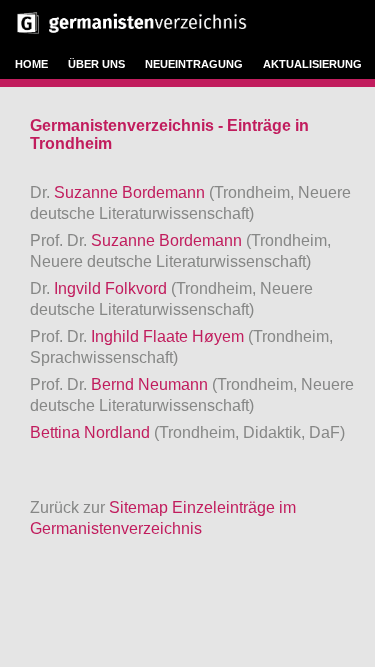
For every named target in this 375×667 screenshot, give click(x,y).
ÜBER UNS (96, 64)
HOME (31, 64)
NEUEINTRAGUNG (194, 64)
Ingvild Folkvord (112, 288)
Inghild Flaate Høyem (169, 336)
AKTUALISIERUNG (312, 64)
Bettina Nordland (92, 432)
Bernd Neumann (151, 384)
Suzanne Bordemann (131, 192)
